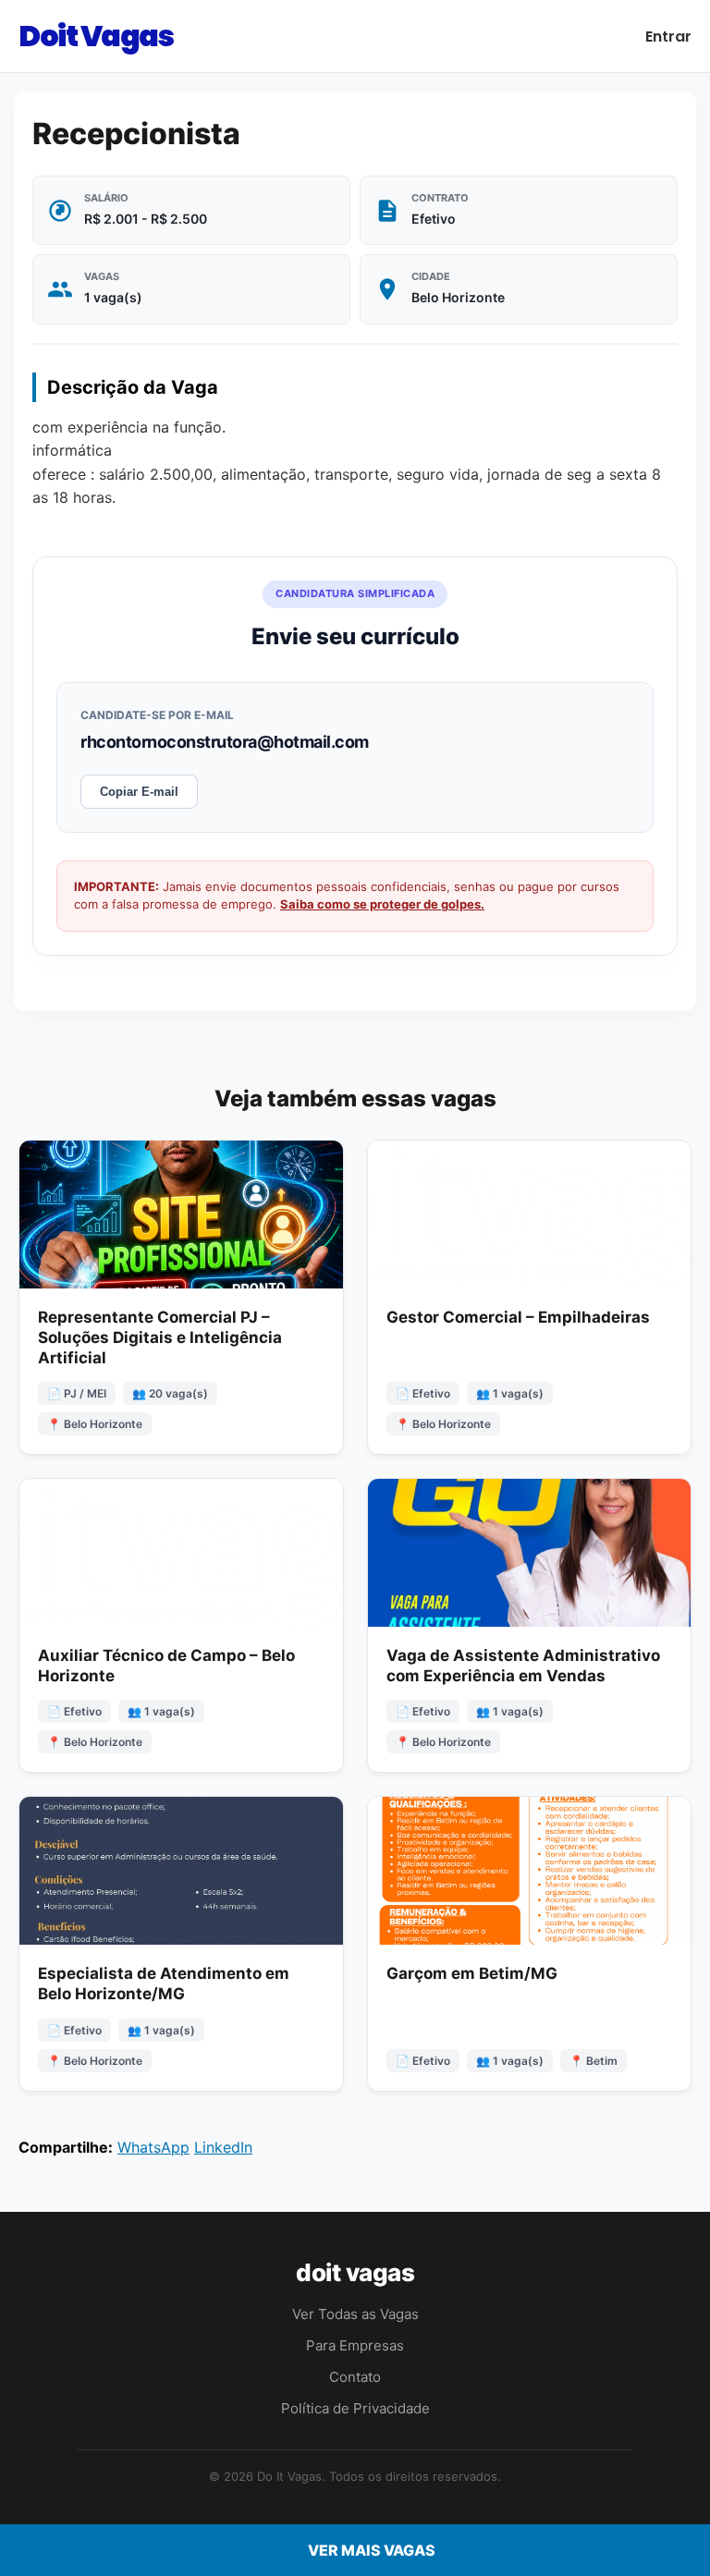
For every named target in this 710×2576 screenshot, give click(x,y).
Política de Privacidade (355, 2408)
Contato (355, 2377)
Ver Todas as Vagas (355, 2314)
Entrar (668, 37)
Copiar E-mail (139, 792)
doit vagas (355, 2272)
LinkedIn (223, 2147)
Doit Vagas (96, 36)
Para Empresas (355, 2345)
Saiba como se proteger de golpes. (382, 904)
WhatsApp (153, 2147)
